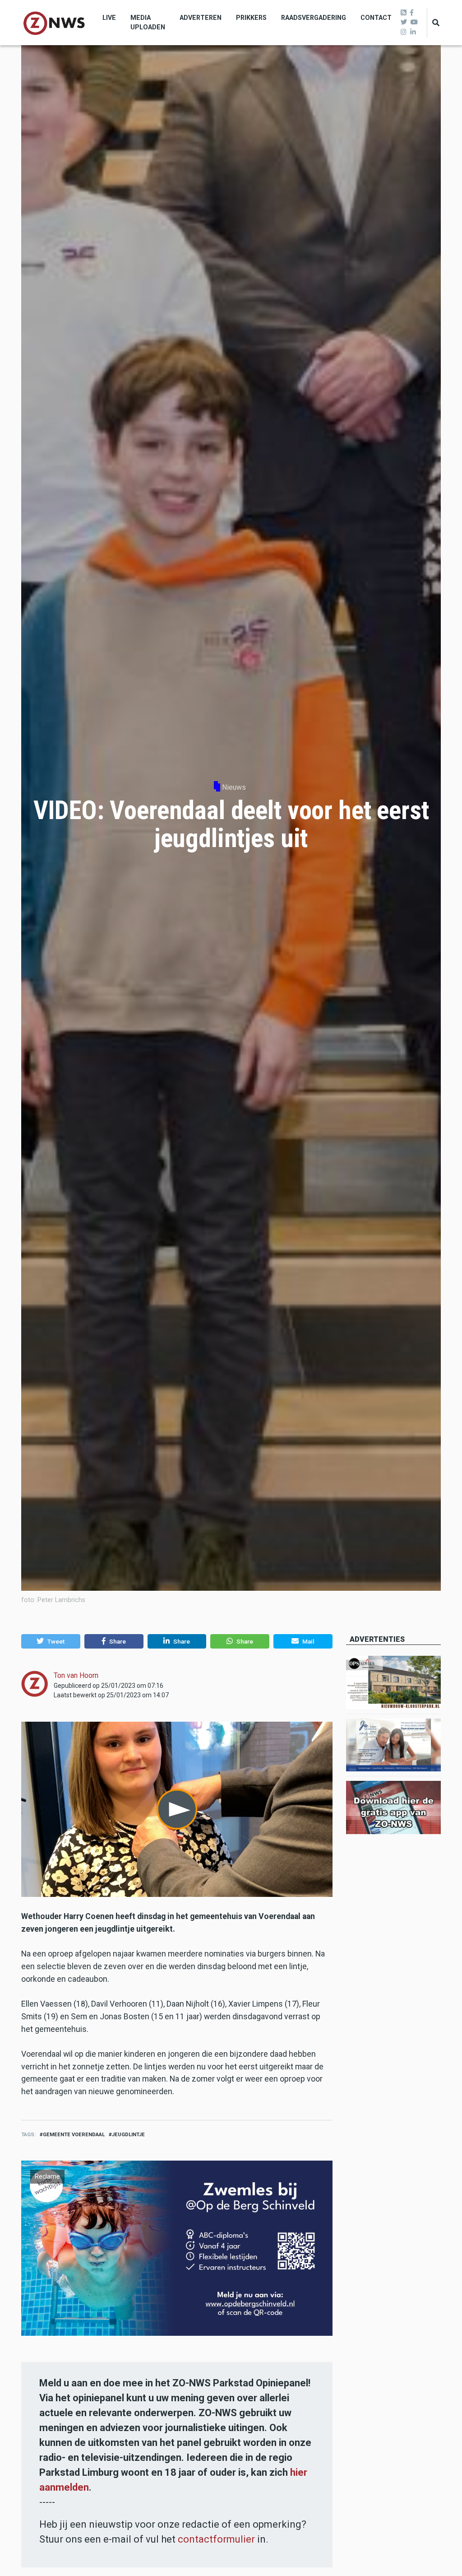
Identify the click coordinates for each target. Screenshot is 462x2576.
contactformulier (216, 2539)
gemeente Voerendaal (74, 2135)
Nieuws (234, 787)
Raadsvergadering (314, 18)
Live (109, 18)
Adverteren (201, 18)
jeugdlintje (128, 2135)
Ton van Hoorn (76, 1675)
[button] (51, 1641)
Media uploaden (148, 22)
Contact (376, 18)
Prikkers (251, 18)
